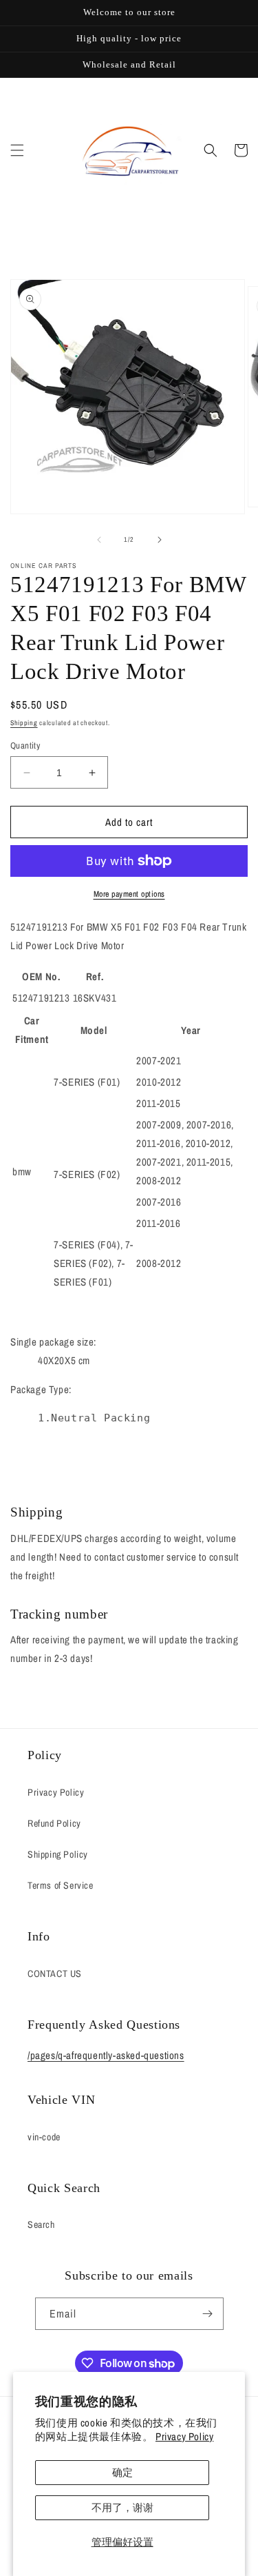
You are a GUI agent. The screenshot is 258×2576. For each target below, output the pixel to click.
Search (41, 2224)
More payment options (129, 894)
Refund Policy (54, 1823)
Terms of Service (61, 1885)
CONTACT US (55, 1974)
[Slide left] (99, 540)
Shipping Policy (58, 1854)
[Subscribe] (208, 2314)
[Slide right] (160, 540)
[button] (17, 150)
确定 (122, 2472)
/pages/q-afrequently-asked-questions (106, 2055)
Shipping (24, 723)
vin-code (44, 2137)
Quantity (25, 746)
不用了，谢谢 (122, 2507)
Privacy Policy (184, 2436)
